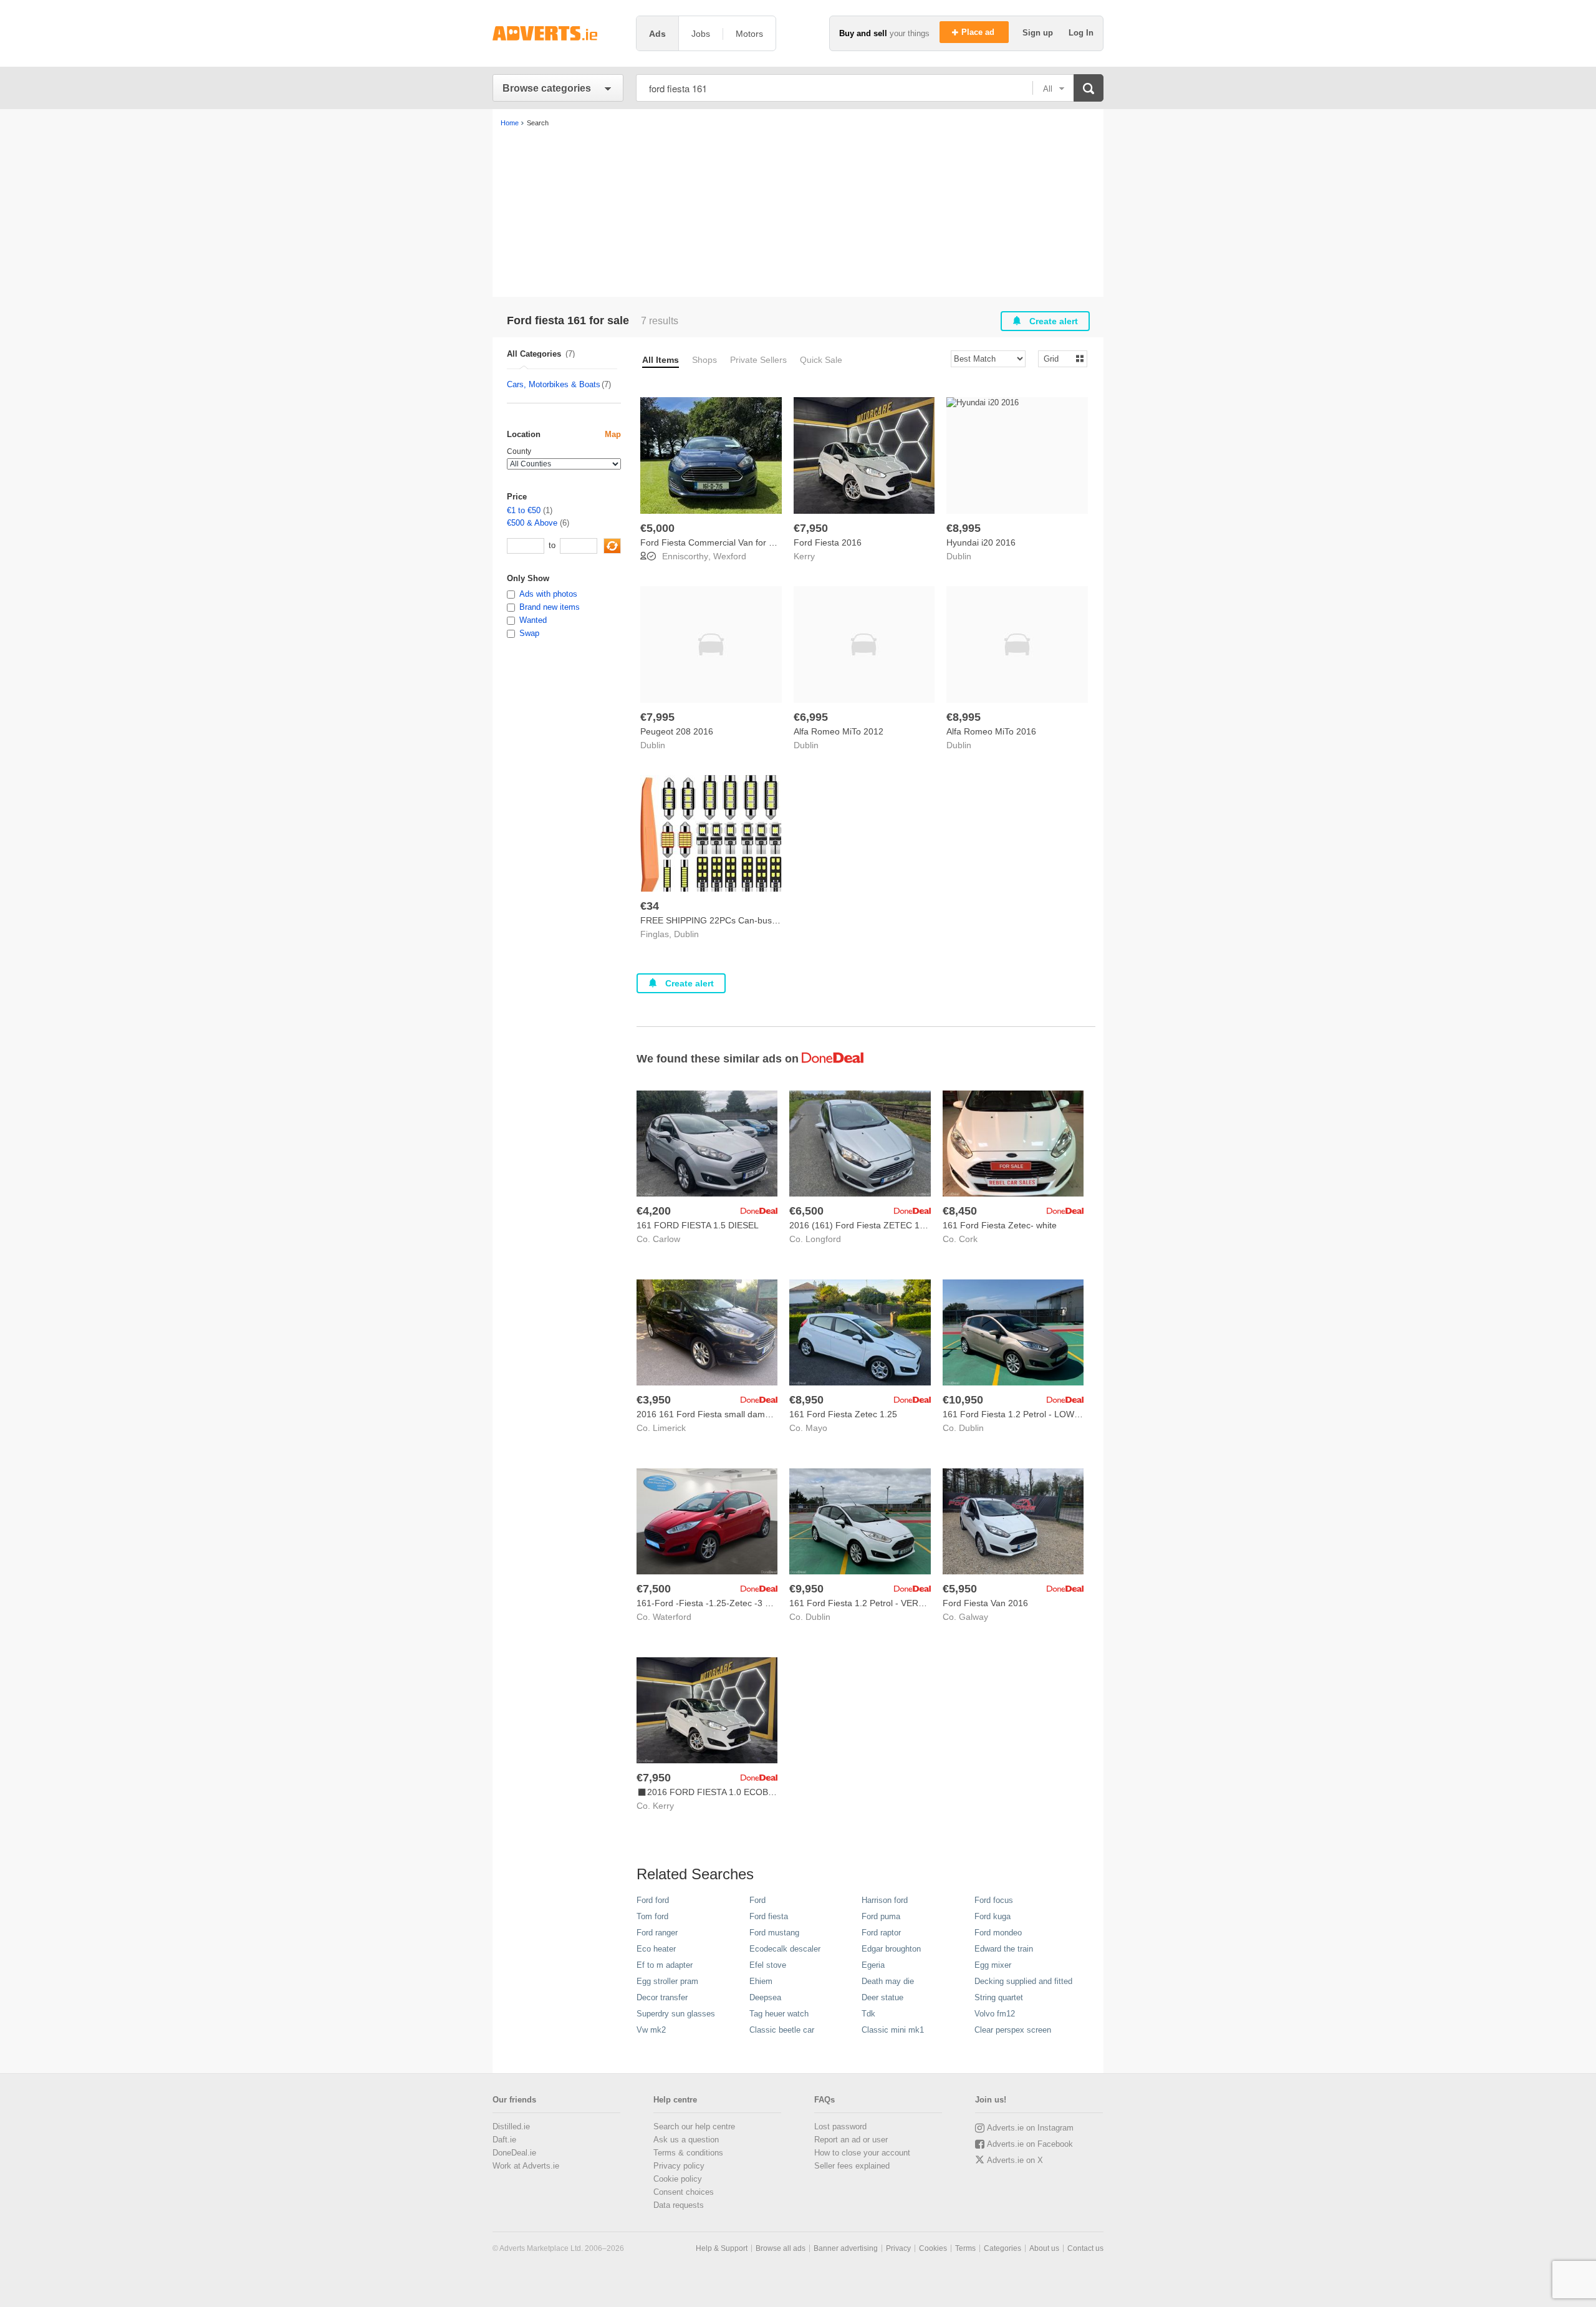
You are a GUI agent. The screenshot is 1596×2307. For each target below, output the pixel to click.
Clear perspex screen (1013, 2030)
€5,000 (657, 528)
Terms (965, 2248)
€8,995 (964, 528)
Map (613, 434)
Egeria (873, 1965)
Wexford (730, 556)
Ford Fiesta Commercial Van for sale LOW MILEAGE (744, 542)
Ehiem (761, 1981)
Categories (1002, 2248)
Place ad (979, 32)
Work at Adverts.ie (526, 2166)
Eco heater (656, 1949)
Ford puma (881, 1916)
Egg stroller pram (667, 1981)
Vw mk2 (651, 2030)
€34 (650, 906)
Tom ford (652, 1916)
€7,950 (811, 528)
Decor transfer (662, 1997)
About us (1044, 2248)
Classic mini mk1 (893, 2030)
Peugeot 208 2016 (677, 731)
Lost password (840, 2126)
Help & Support (722, 2248)
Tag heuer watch (779, 2014)
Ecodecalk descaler (785, 1949)
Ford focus (994, 1900)
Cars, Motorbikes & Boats (554, 384)
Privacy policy (679, 2166)
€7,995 (657, 717)
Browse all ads (781, 2248)
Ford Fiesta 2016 (828, 542)
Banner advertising (846, 2248)
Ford (757, 1900)
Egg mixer (993, 1965)
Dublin (959, 556)
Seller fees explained (852, 2166)
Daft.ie (504, 2140)
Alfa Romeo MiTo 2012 (839, 731)
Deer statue (882, 1997)
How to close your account (862, 2153)
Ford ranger (657, 1933)
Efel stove (768, 1965)
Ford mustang (774, 1933)
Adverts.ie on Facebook (1030, 2144)
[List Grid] (1058, 358)
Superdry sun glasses (676, 2014)
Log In (1081, 33)
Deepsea (765, 1997)
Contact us (1085, 2248)
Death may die (888, 1981)
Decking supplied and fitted (1023, 1981)
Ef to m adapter (665, 1965)
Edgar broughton (891, 1949)
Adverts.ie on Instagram (1030, 2128)
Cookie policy (678, 2179)
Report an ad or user (851, 2140)
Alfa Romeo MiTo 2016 (991, 731)
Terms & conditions (688, 2153)
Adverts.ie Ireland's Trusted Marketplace (558, 33)
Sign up (1039, 33)
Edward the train (1004, 1949)
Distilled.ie (511, 2126)
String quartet (999, 1997)
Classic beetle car (782, 2030)
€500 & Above (532, 523)
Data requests (679, 2205)
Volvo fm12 (995, 2014)
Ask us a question (686, 2140)
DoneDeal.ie (514, 2153)
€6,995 (811, 717)
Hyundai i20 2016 (981, 542)
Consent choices (684, 2192)
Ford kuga (993, 1916)
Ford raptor (881, 1933)
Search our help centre (694, 2126)
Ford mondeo (998, 1933)
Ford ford (653, 1900)
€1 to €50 (524, 510)
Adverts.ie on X (1015, 2160)
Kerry (804, 556)
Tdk (868, 2014)
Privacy (898, 2248)
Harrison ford (885, 1900)
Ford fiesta (769, 1916)
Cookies (933, 2248)
